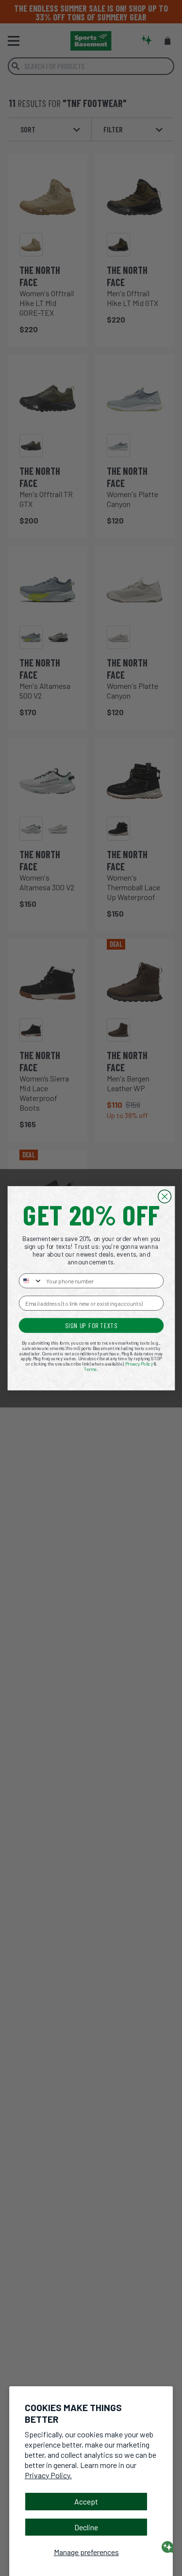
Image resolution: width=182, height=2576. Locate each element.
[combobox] (30, 1281)
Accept (86, 2501)
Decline (86, 2527)
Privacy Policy (139, 1364)
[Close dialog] (164, 1196)
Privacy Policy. (48, 2475)
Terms (91, 1369)
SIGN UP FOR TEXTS (91, 1325)
